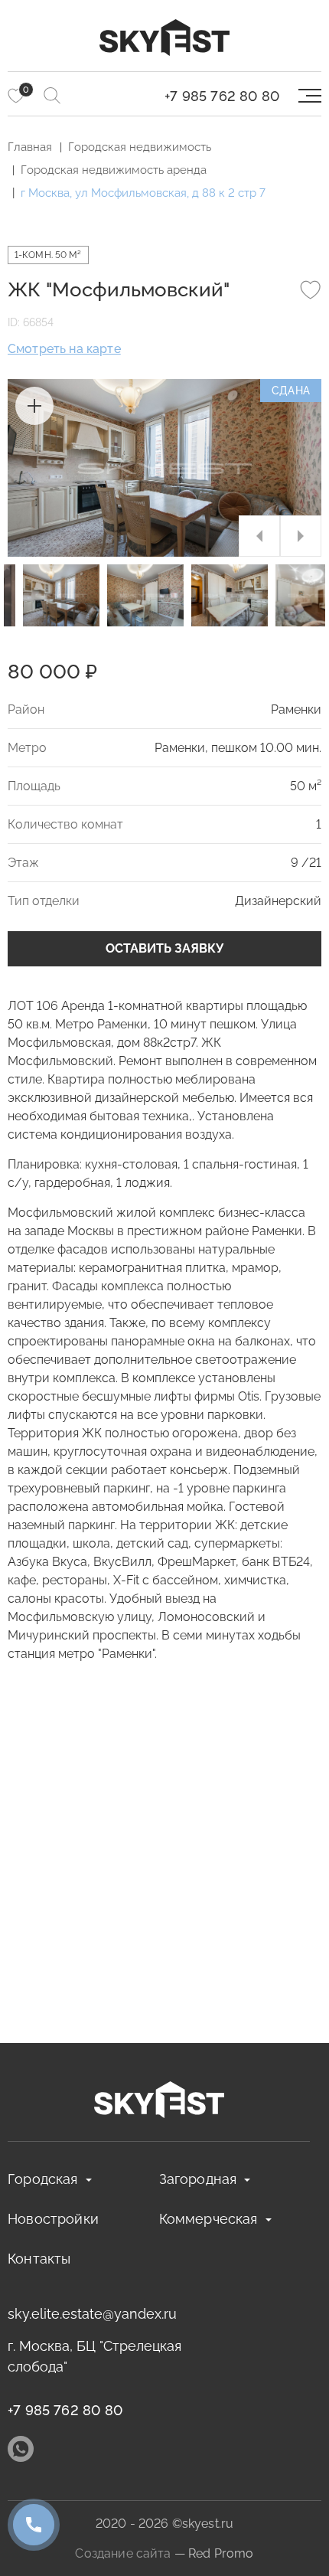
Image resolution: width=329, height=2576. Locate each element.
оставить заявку (164, 948)
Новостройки (53, 2219)
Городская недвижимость (140, 147)
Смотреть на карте (64, 349)
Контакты (39, 2259)
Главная (30, 147)
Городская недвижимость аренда (114, 170)
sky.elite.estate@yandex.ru (92, 2314)
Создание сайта (123, 2553)
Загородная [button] (198, 2179)
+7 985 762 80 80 (222, 96)
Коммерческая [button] (208, 2219)
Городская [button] (43, 2179)
